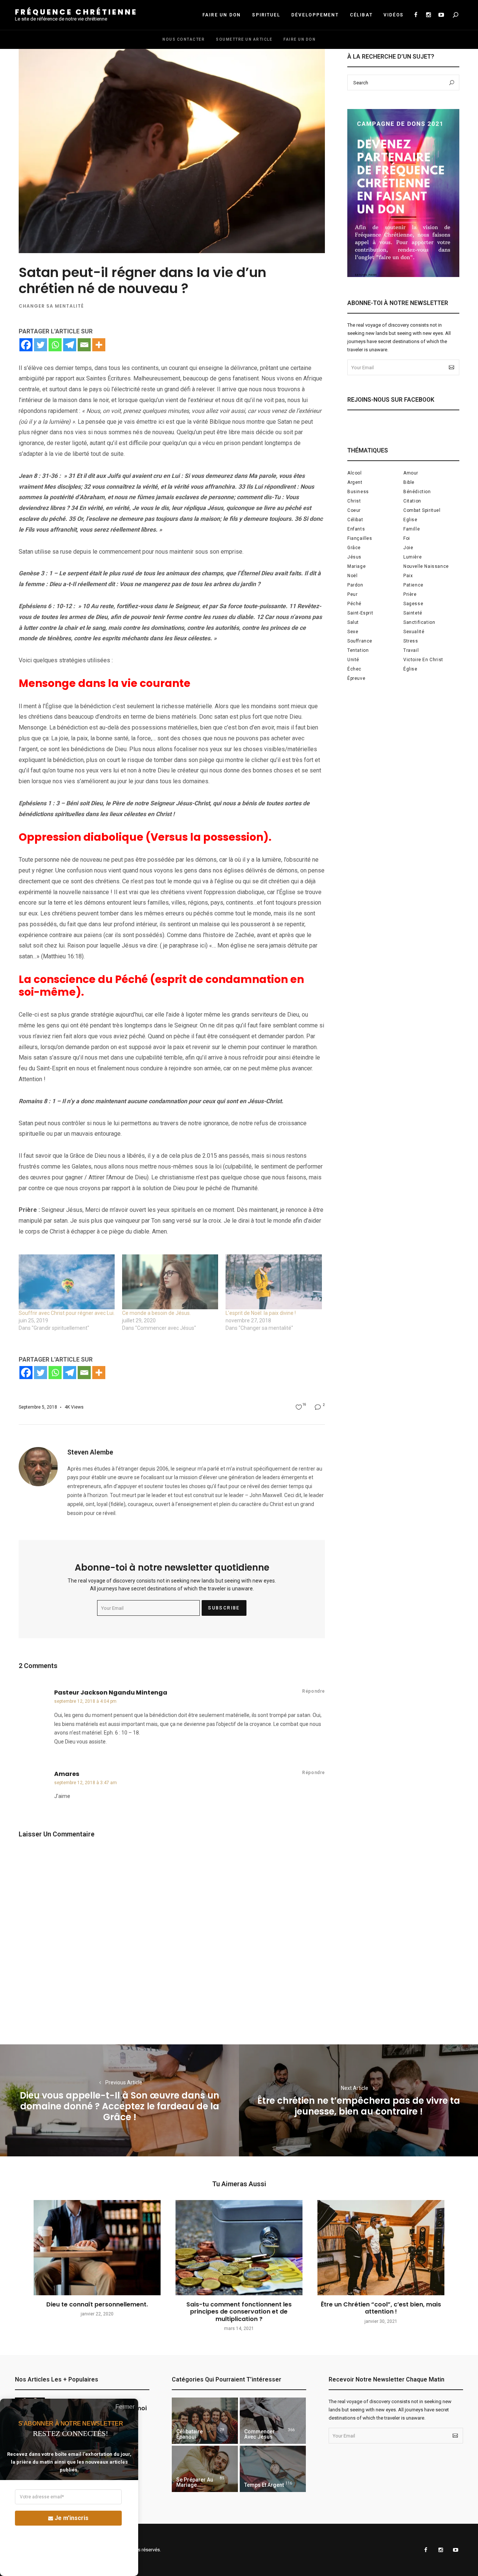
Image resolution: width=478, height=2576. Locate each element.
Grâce (354, 548)
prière (410, 594)
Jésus (354, 557)
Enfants (356, 529)
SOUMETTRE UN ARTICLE (244, 39)
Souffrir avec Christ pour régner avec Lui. (67, 1313)
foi (407, 538)
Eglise (410, 520)
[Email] (84, 345)
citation (412, 501)
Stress (411, 641)
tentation (358, 650)
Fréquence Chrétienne (76, 12)
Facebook (416, 15)
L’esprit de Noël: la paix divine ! (261, 1313)
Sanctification (419, 622)
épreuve (356, 678)
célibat (355, 520)
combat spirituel (422, 510)
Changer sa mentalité (51, 306)
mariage (356, 566)
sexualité (414, 632)
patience (413, 585)
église (410, 669)
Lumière (412, 557)
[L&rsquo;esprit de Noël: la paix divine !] (274, 1282)
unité (353, 660)
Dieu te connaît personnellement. (97, 2304)
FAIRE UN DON (222, 15)
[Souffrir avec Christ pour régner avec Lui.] (67, 1282)
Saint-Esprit (360, 613)
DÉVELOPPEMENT (315, 15)
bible (409, 482)
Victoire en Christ (423, 660)
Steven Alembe (90, 1452)
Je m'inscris (72, 2518)
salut (353, 622)
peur (352, 594)
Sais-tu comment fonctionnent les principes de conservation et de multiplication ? (239, 2311)
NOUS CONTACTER (184, 39)
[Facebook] (26, 345)
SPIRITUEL (266, 15)
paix (408, 576)
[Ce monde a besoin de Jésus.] (170, 1282)
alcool (355, 473)
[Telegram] (70, 345)
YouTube (441, 15)
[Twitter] (41, 345)
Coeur (354, 510)
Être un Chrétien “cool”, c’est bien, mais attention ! (381, 2308)
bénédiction (417, 492)
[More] (99, 345)
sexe (353, 632)
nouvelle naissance (426, 566)
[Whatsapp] (55, 345)
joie (408, 548)
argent (355, 482)
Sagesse (413, 604)
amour (411, 473)
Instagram (428, 15)
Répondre (314, 1691)
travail (411, 650)
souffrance (360, 641)
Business (358, 492)
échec (354, 669)
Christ (354, 501)
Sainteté (413, 613)
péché (354, 604)
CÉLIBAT (361, 15)
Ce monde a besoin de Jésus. (156, 1313)
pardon (355, 585)
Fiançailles (360, 538)
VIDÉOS (394, 15)
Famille (412, 529)
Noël (352, 576)
